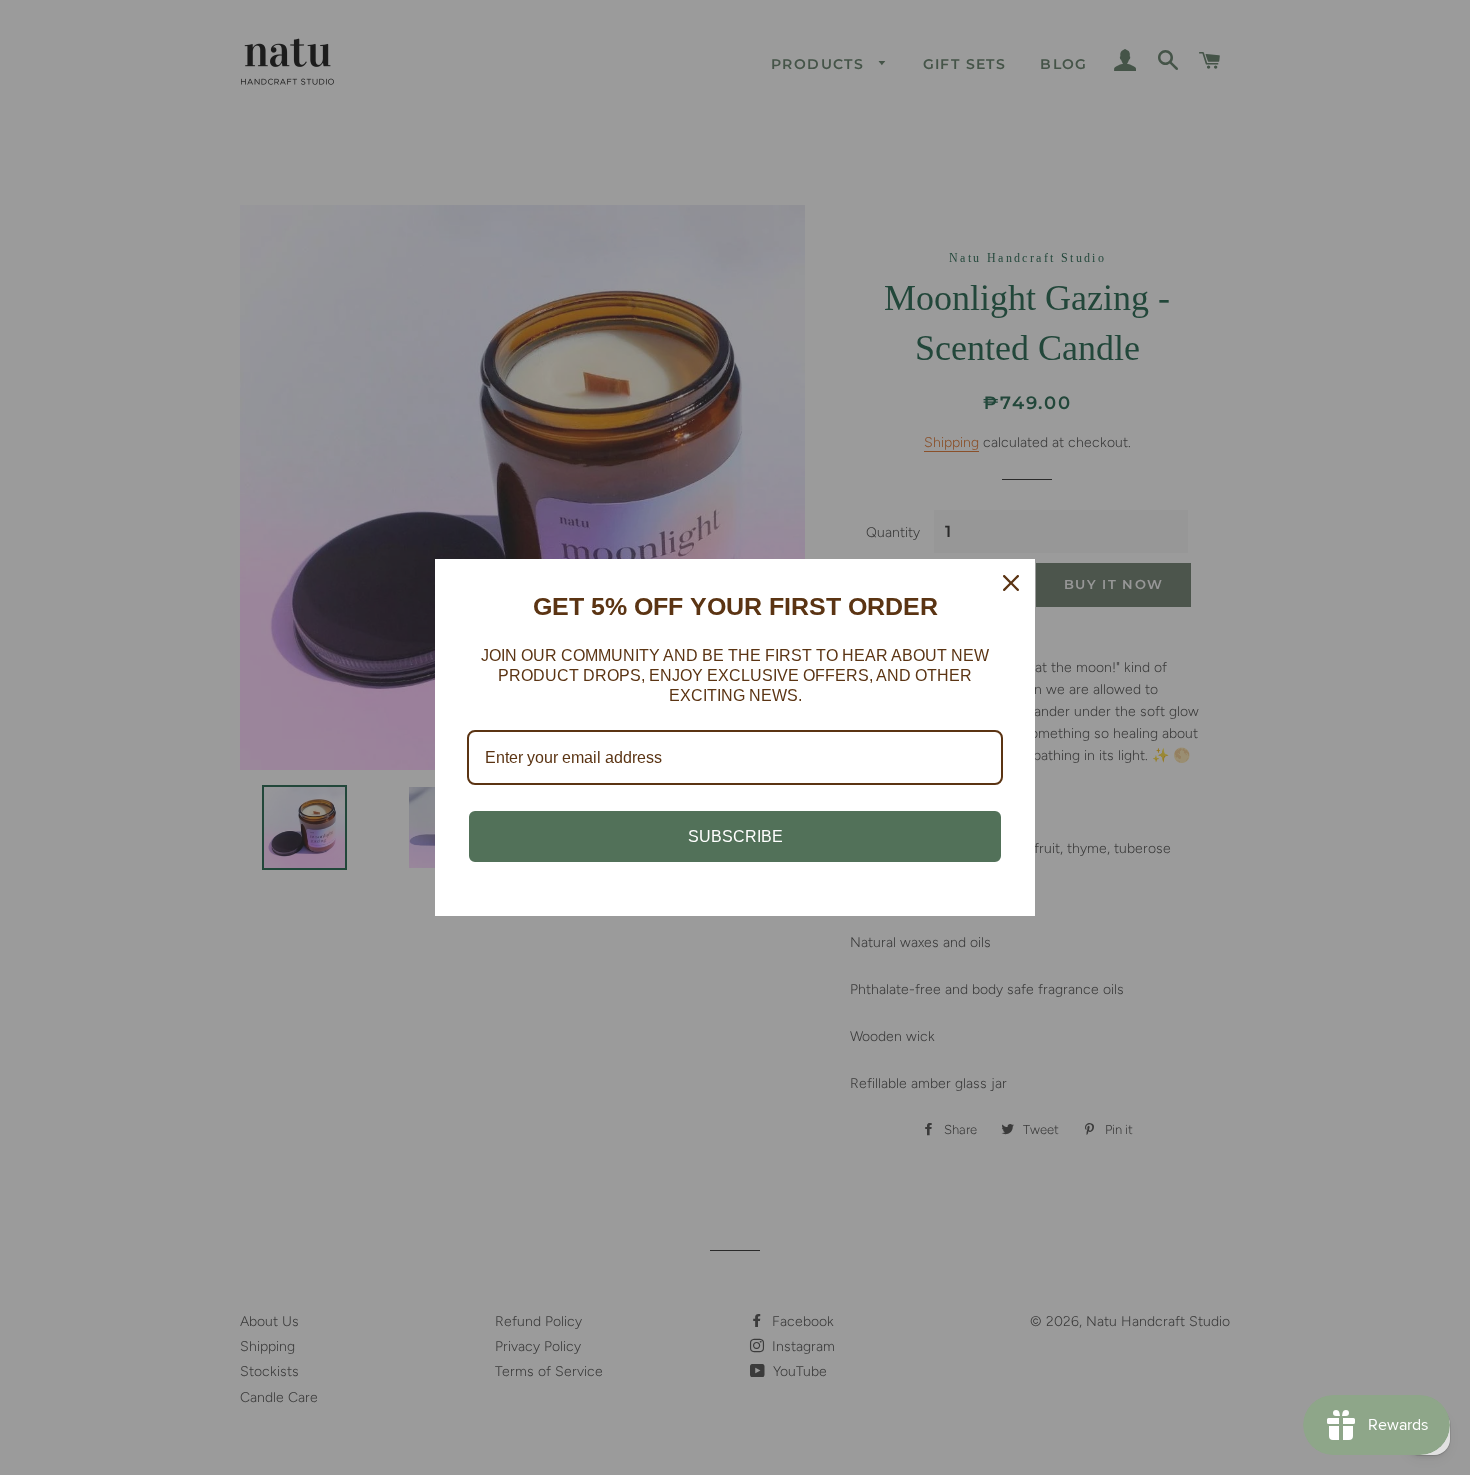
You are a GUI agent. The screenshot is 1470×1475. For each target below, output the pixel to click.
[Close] (1011, 583)
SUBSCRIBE (735, 836)
